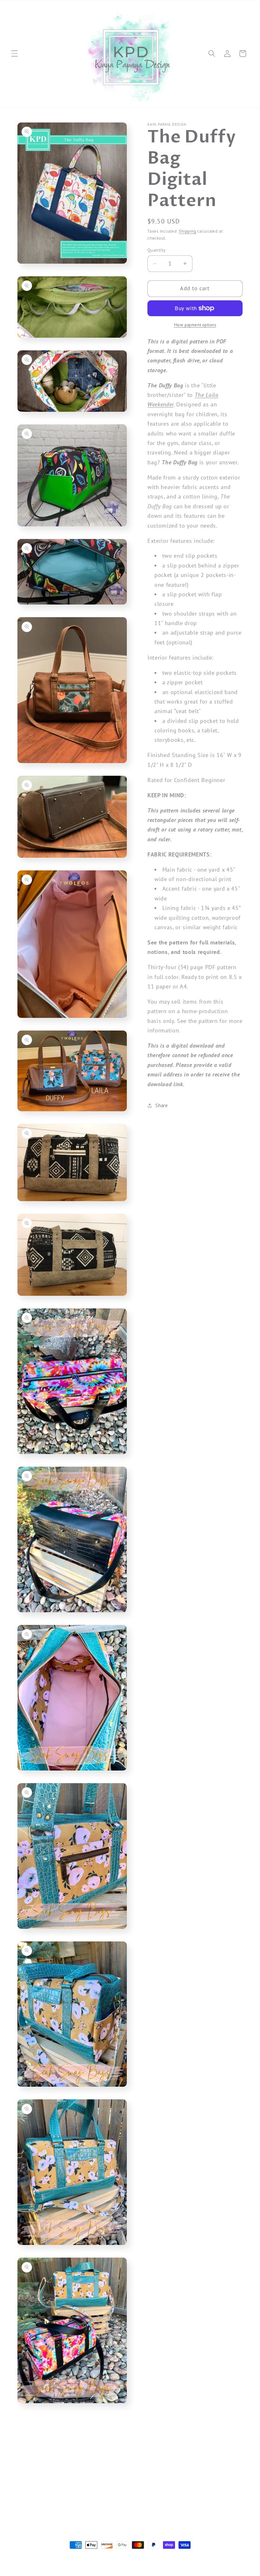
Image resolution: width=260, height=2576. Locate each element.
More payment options (195, 325)
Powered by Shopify (90, 2557)
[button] (15, 53)
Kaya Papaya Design (52, 2557)
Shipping (187, 231)
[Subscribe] (135, 2500)
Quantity (157, 250)
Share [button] (162, 1105)
